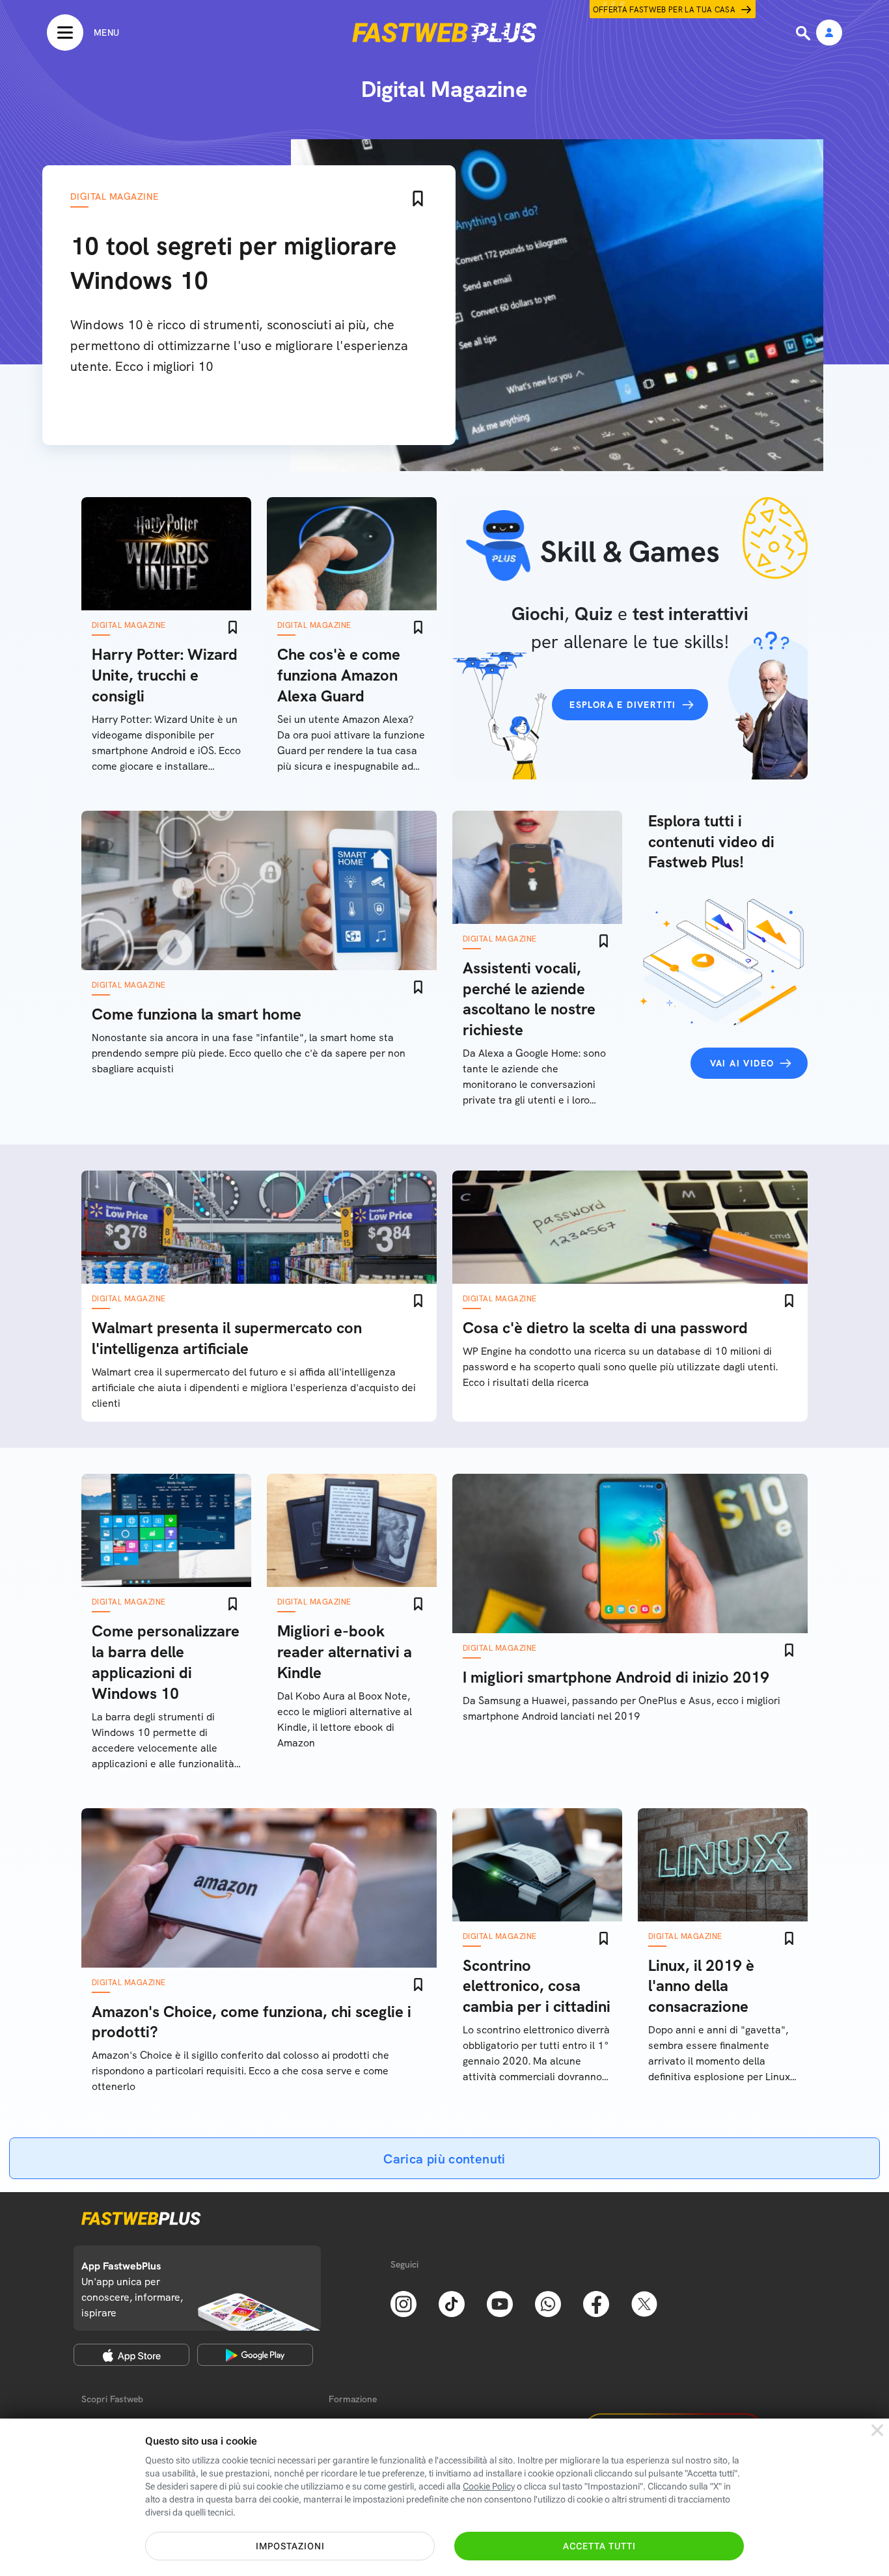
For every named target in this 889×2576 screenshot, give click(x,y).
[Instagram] (403, 2303)
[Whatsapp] (548, 2303)
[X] (644, 2303)
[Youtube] (500, 2303)
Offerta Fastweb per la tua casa (664, 10)
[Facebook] (596, 2303)
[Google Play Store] (255, 2355)
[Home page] (444, 33)
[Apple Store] (131, 2355)
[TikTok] (452, 2303)
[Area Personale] (829, 34)
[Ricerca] (804, 33)
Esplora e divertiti (623, 705)
